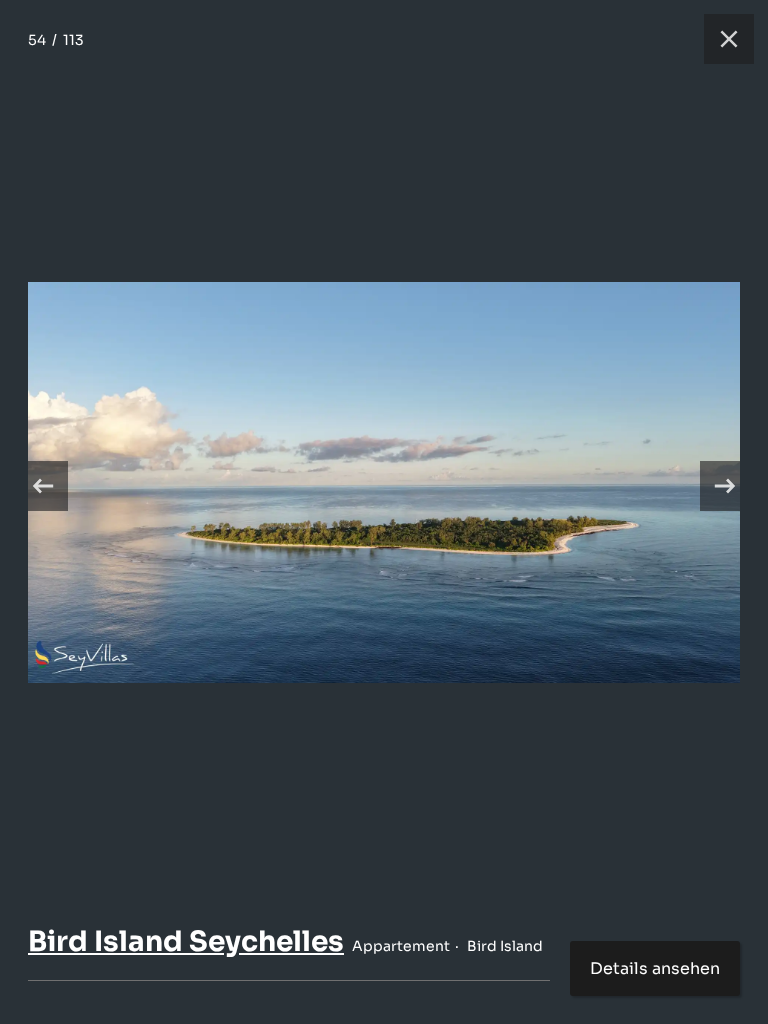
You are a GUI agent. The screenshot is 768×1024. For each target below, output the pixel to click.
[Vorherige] (43, 486)
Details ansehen (655, 968)
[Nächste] (725, 486)
